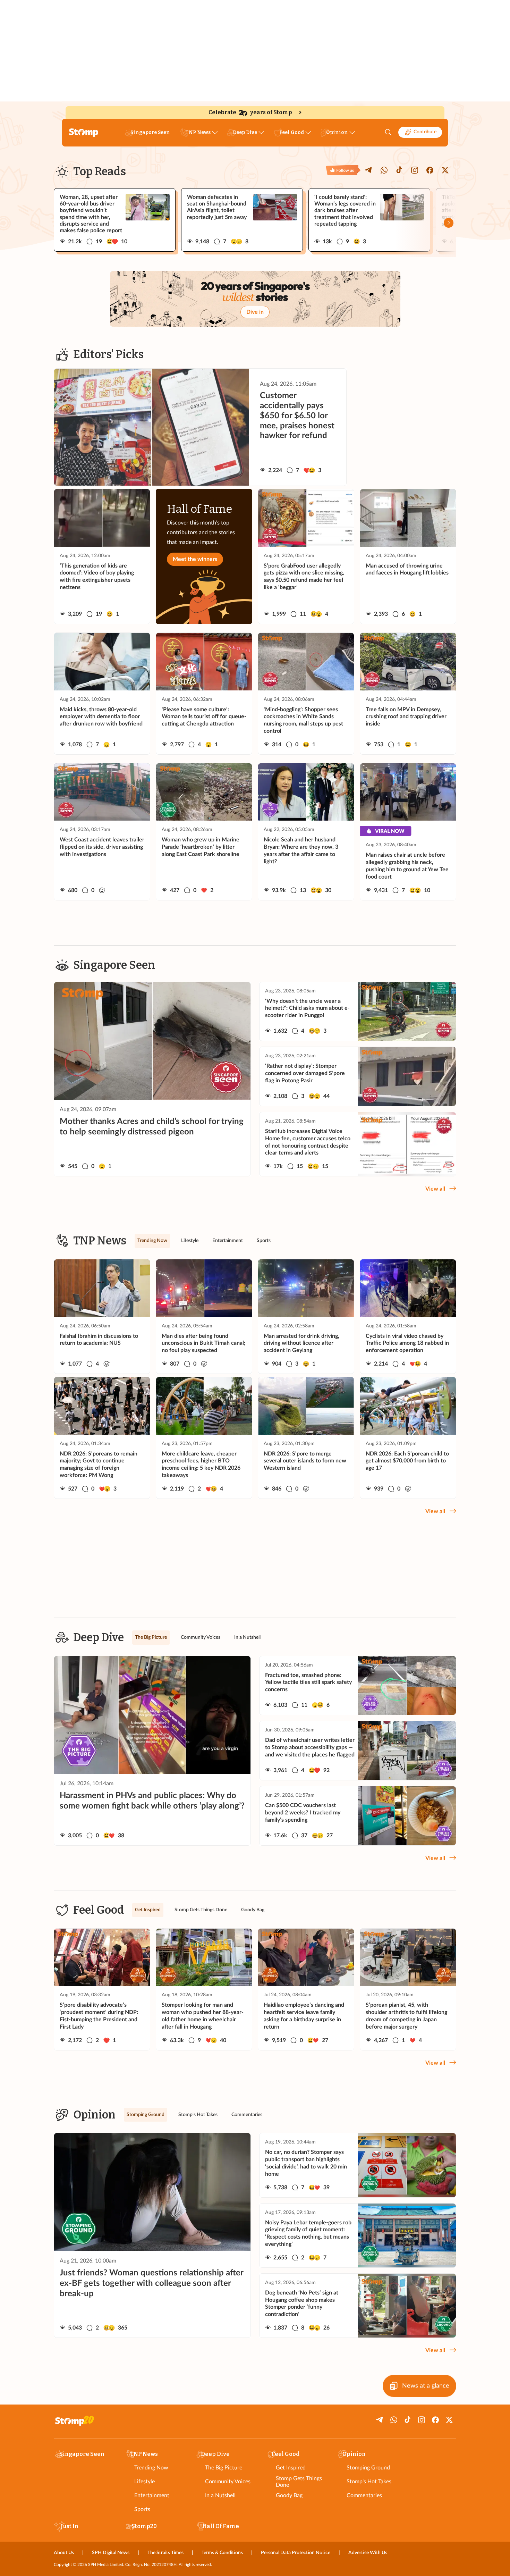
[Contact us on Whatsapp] (384, 170)
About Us (64, 2553)
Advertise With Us (368, 2553)
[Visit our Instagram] (415, 170)
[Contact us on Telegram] (369, 170)
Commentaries (364, 2495)
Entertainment (152, 2495)
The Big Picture (224, 2468)
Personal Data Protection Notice (296, 2553)
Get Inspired (291, 2468)
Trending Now (151, 2468)
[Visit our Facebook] (430, 170)
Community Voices (228, 2482)
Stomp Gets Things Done (299, 2482)
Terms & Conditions (222, 2553)
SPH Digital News (111, 2553)
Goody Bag (289, 2495)
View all (435, 1189)
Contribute (425, 132)
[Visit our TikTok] (399, 170)
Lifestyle (144, 2482)
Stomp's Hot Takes (369, 2482)
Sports (142, 2509)
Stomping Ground (368, 2468)
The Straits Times (165, 2553)
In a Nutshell (220, 2495)
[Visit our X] (445, 170)
